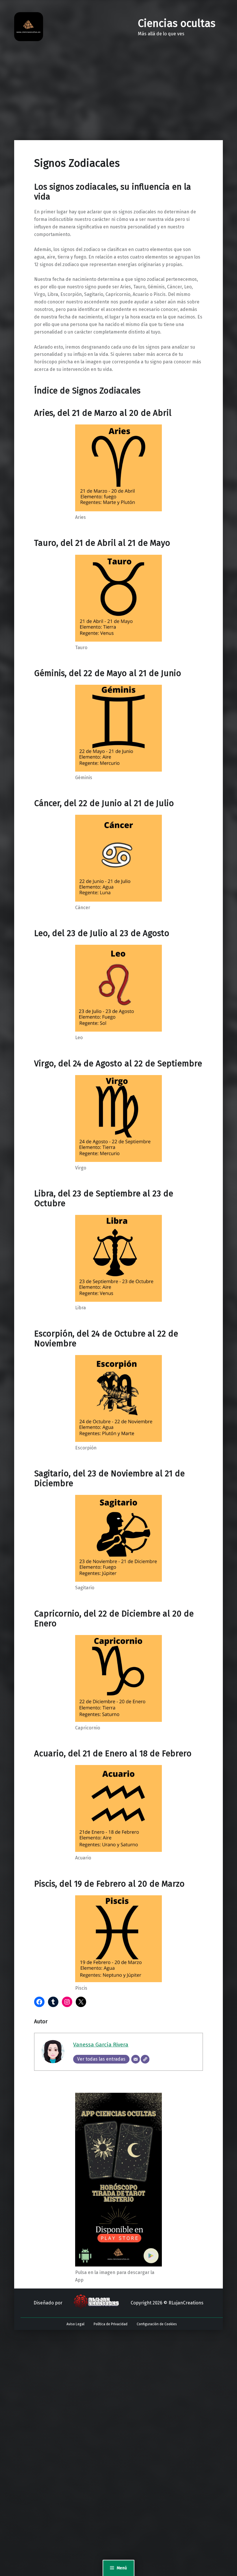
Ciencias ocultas (177, 23)
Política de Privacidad (111, 2324)
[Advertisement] (118, 97)
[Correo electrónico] (136, 2059)
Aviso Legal (75, 2324)
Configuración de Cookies (157, 2324)
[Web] (145, 2059)
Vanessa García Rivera (101, 2045)
